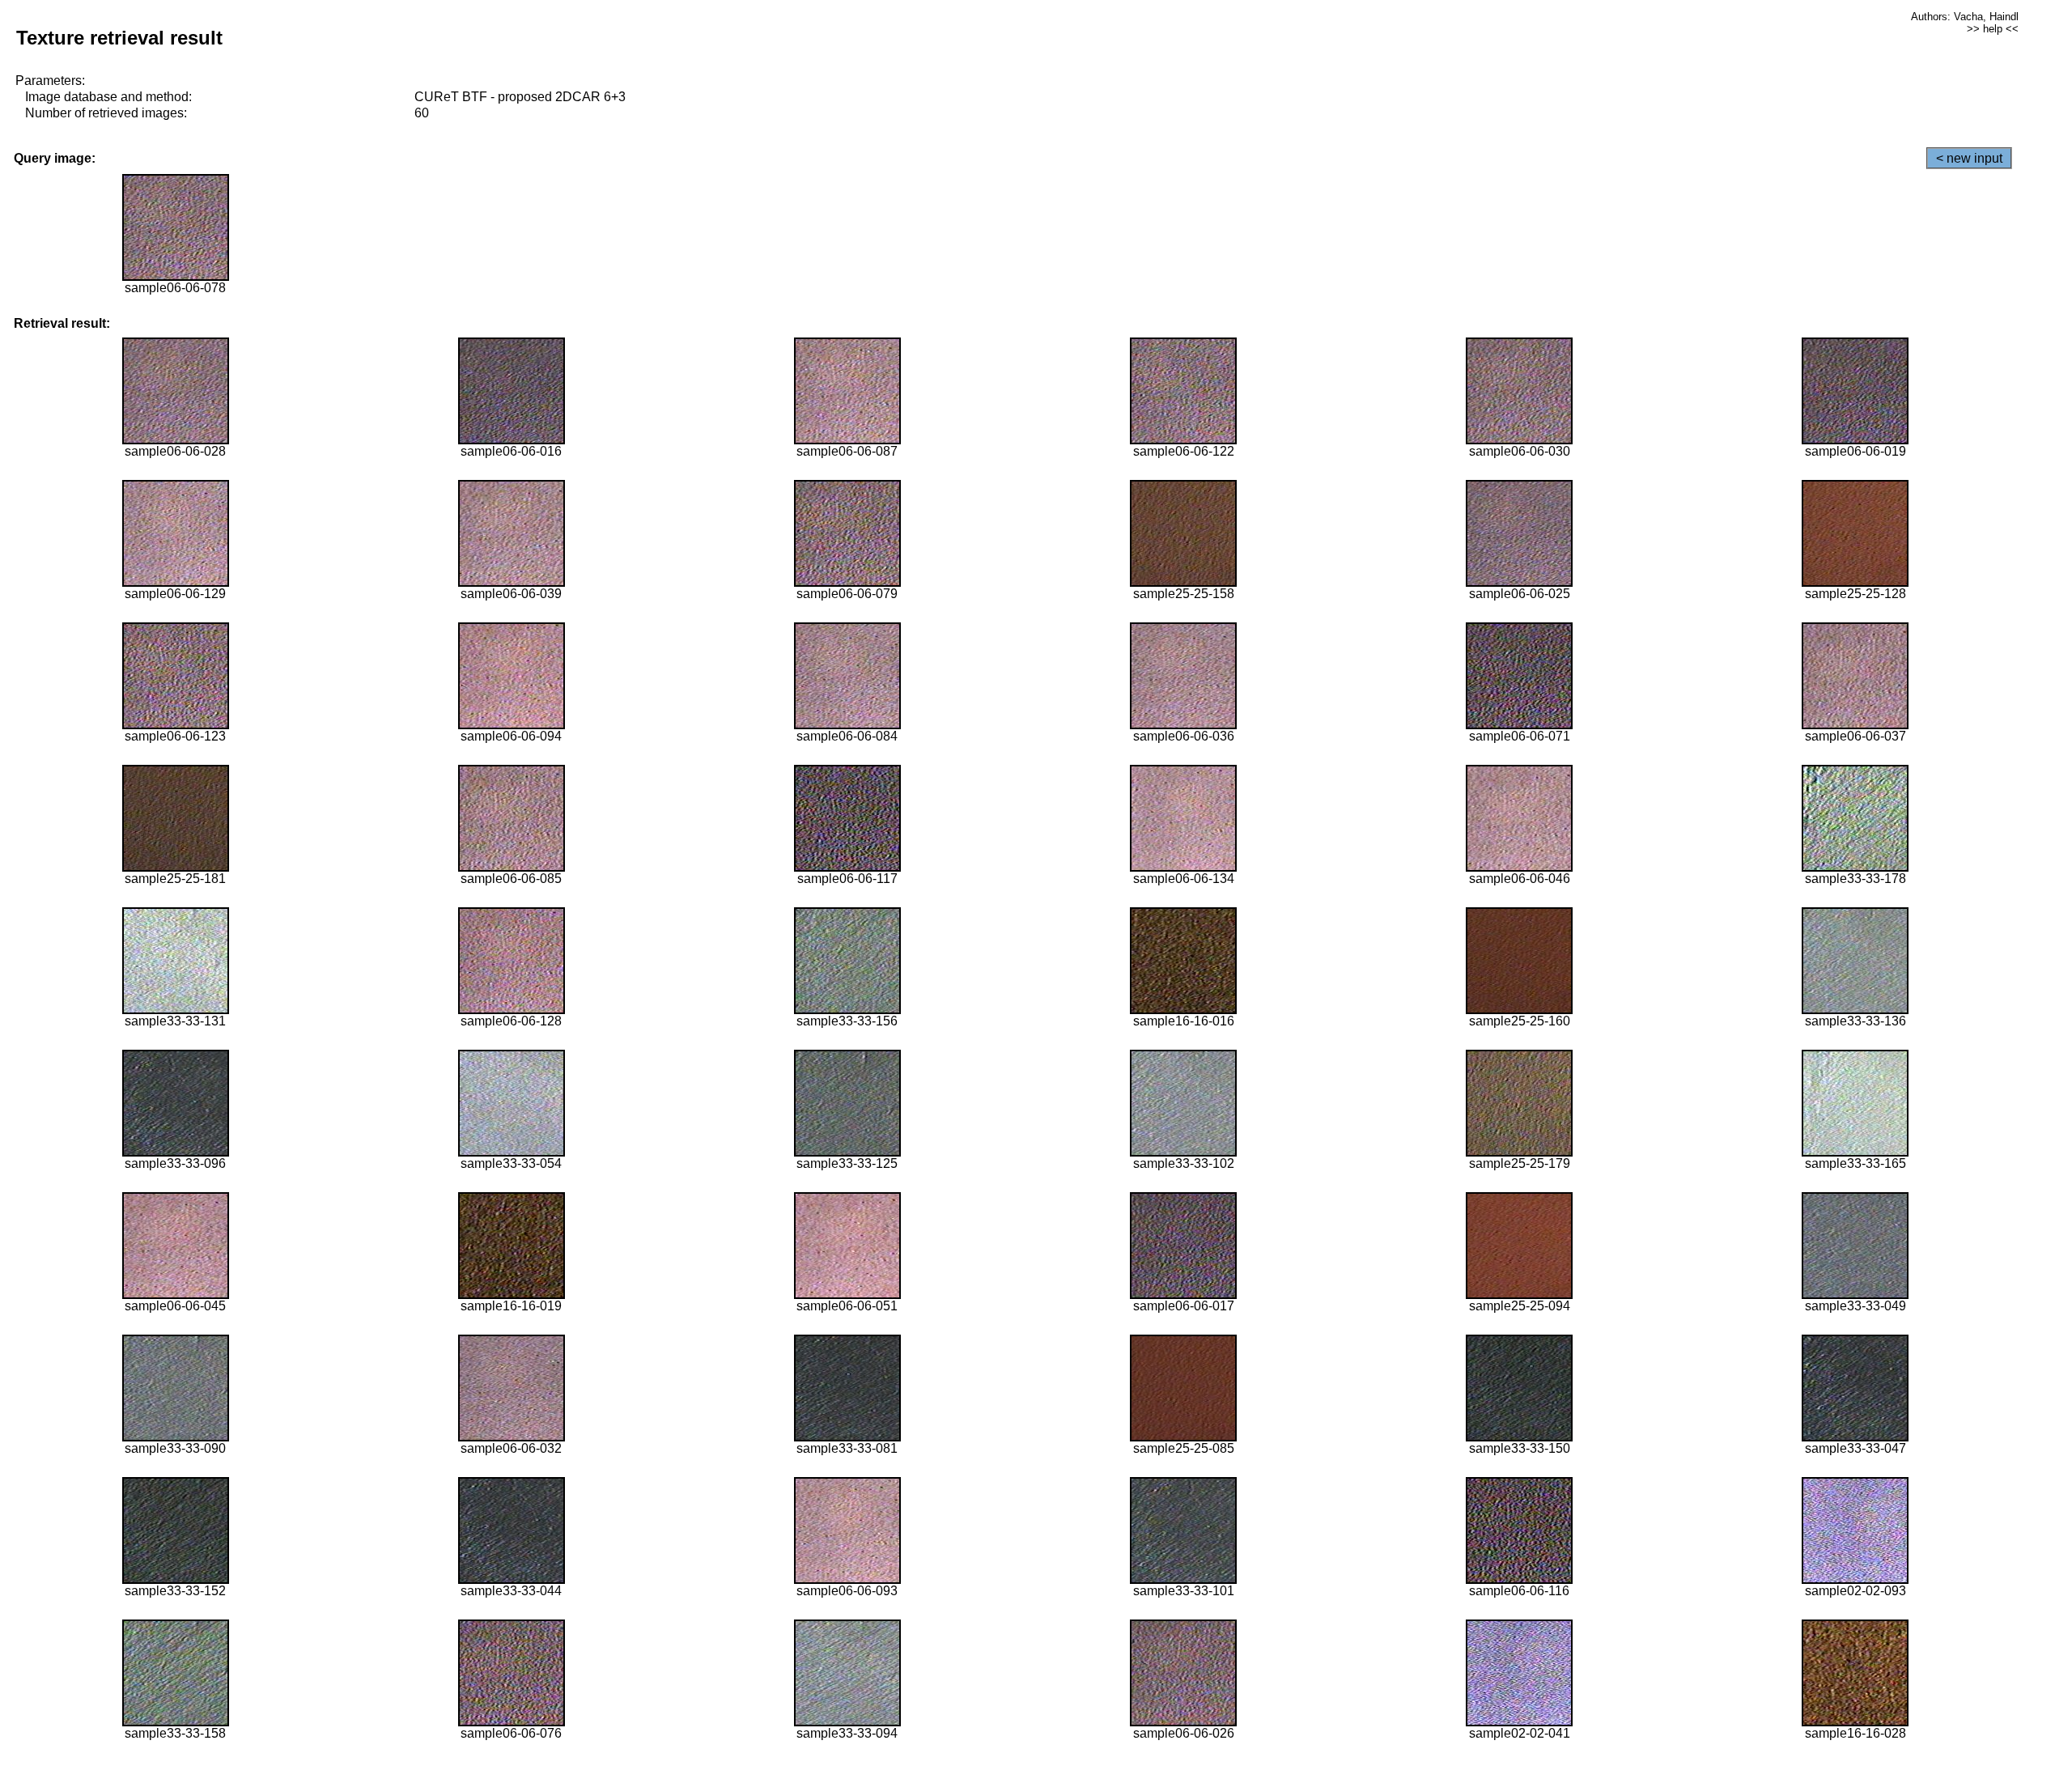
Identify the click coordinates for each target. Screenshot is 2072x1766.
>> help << (1993, 29)
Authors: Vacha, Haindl (1965, 17)
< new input (1969, 158)
